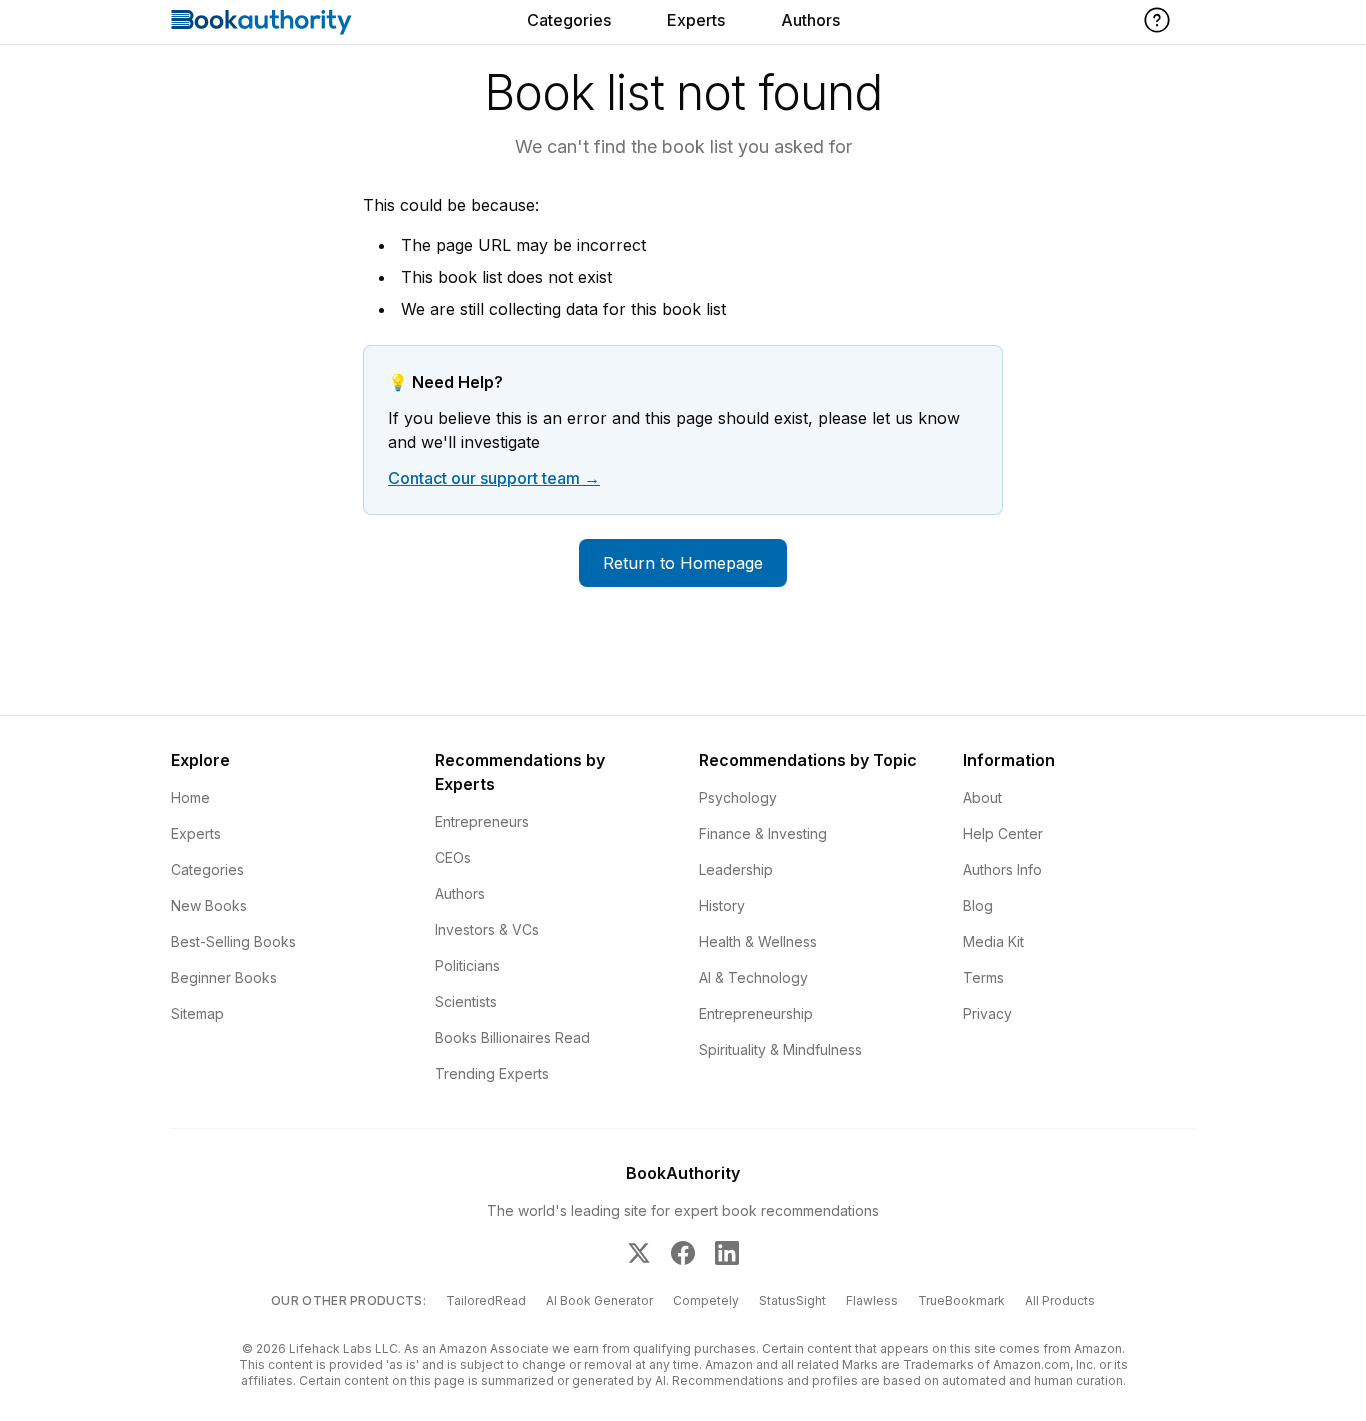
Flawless (872, 1300)
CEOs (453, 857)
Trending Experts (492, 1073)
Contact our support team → (494, 478)
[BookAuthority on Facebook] (683, 1253)
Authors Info (1002, 869)
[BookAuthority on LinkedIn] (727, 1253)
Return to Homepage (683, 563)
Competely (706, 1300)
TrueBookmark (961, 1300)
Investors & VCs (487, 929)
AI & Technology (753, 977)
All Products (1060, 1300)
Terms (983, 977)
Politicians (467, 965)
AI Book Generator (599, 1300)
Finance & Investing (763, 833)
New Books (209, 905)
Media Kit (993, 941)
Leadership (736, 869)
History (722, 905)
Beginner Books (224, 977)
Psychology (738, 797)
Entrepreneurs (482, 821)
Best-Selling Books (233, 941)
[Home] (261, 22)
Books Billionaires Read (512, 1037)
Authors (810, 20)
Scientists (466, 1001)
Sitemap (197, 1013)
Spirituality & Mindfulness (780, 1049)
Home (190, 797)
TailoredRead (486, 1300)
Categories (569, 20)
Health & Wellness (758, 941)
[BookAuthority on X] (639, 1253)
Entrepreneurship (756, 1013)
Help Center (1003, 833)
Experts (696, 20)
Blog (978, 905)
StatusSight (792, 1300)
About (982, 797)
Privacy (987, 1013)
